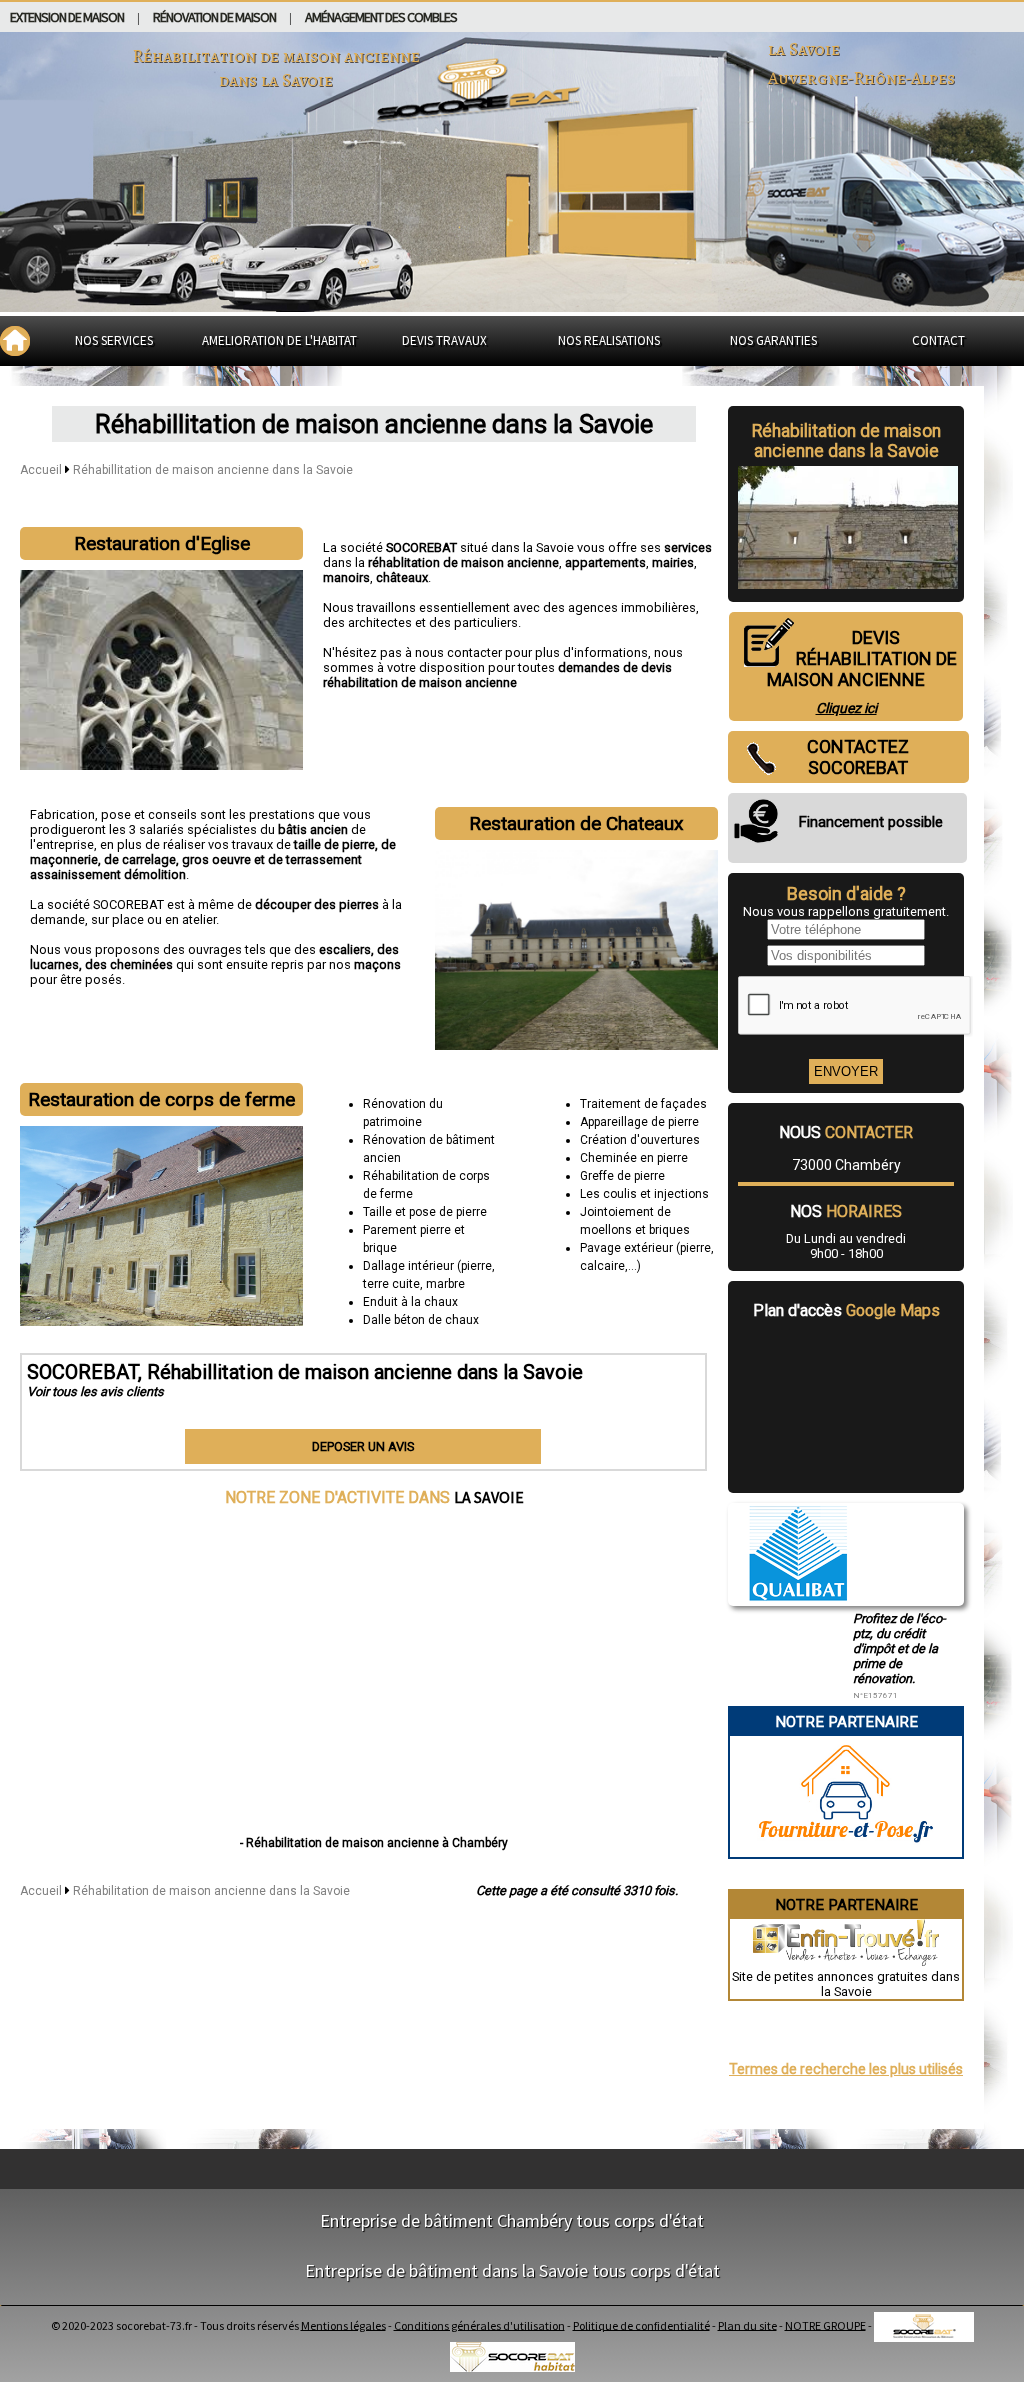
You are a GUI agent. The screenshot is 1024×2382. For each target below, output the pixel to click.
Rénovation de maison (214, 17)
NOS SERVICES (114, 340)
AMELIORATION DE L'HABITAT (279, 340)
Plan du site (747, 2324)
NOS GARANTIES (773, 340)
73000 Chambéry (846, 1165)
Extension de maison (67, 17)
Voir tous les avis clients (95, 1391)
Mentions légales (343, 2324)
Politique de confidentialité (641, 2324)
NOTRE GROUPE (825, 2324)
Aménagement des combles (381, 17)
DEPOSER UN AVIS (363, 1446)
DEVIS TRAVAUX (444, 340)
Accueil (41, 470)
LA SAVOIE (489, 1497)
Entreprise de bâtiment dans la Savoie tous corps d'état (512, 2270)
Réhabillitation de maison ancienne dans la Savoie (213, 470)
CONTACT (938, 340)
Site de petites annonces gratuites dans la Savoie (846, 1984)
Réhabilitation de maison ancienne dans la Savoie (211, 1891)
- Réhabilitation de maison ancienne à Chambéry (374, 1843)
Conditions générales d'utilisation (479, 2324)
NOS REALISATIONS (609, 340)
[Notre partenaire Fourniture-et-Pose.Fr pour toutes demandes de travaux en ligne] (846, 1849)
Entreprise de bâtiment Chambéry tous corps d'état (512, 2220)
